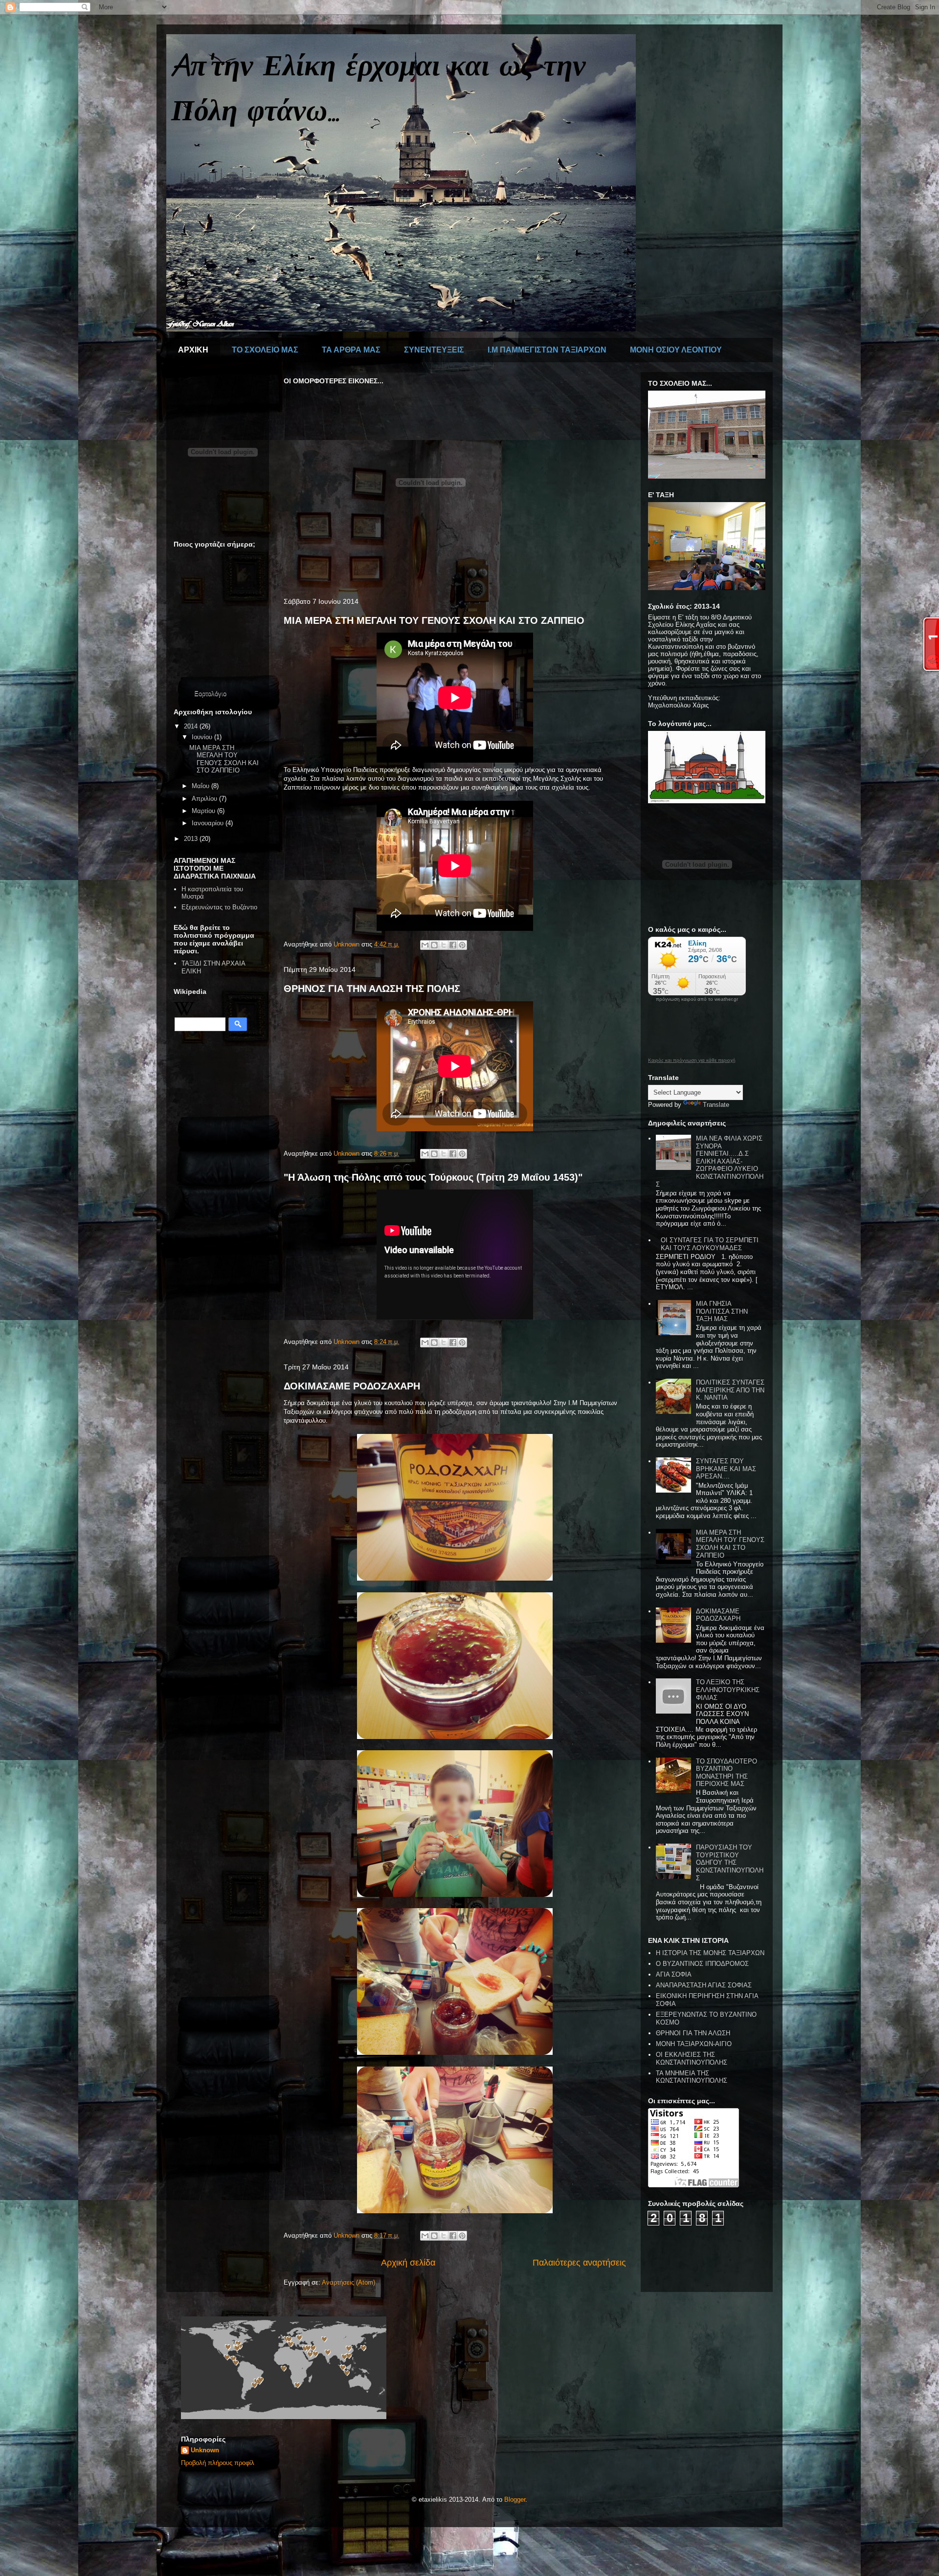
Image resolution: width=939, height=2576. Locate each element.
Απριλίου (205, 799)
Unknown (205, 2450)
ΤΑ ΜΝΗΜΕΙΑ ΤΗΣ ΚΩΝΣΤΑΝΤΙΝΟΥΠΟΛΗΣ (692, 2077)
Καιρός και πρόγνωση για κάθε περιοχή (692, 1060)
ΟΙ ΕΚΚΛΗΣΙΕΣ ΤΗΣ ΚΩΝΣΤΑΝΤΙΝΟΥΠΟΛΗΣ (692, 2059)
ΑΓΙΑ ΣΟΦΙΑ (674, 1974)
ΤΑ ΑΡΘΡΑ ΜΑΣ (351, 350)
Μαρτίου (204, 811)
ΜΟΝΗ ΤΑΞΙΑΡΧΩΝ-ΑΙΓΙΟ (694, 2044)
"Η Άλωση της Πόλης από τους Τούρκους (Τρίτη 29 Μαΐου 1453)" (433, 1177)
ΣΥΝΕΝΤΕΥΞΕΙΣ (434, 350)
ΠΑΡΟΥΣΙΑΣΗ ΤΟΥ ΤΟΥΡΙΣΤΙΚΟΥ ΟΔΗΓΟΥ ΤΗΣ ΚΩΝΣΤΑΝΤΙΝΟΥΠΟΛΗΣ (730, 1862)
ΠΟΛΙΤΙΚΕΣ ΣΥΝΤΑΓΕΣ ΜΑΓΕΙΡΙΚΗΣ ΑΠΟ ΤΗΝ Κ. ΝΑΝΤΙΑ (730, 1390)
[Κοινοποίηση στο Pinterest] (462, 945)
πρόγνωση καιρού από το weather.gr (697, 999)
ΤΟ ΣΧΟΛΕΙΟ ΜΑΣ (265, 350)
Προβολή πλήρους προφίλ (218, 2463)
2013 (192, 839)
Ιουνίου (203, 737)
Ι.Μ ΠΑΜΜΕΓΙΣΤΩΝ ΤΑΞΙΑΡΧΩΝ (547, 350)
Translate (716, 1105)
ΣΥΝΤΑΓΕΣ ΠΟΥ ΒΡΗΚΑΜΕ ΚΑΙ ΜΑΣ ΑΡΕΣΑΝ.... (726, 1469)
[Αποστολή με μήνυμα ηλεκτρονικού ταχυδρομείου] (425, 945)
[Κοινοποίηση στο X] (444, 945)
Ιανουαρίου (209, 823)
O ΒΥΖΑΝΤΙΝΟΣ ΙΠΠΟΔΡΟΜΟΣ (702, 1964)
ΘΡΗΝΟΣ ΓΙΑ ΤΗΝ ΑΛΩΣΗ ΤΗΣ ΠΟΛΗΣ (372, 989)
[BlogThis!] (434, 945)
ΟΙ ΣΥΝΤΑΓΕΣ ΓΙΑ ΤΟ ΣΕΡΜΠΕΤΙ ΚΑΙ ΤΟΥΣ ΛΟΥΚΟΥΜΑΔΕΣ (710, 1244)
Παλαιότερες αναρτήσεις (579, 2263)
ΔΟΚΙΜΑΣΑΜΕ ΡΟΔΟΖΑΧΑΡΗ (352, 1386)
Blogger (515, 2499)
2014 (192, 726)
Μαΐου (201, 786)
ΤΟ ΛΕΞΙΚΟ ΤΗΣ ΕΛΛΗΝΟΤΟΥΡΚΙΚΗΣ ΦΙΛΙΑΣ (728, 1690)
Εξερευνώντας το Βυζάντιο (219, 907)
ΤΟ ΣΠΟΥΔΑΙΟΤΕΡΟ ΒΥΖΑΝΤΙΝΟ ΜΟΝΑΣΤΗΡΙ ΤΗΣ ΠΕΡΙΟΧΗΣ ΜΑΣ (727, 1773)
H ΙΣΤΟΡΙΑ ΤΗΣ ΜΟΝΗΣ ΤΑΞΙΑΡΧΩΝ (710, 1953)
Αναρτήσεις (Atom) (348, 2282)
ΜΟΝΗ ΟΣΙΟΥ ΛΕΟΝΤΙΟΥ (676, 350)
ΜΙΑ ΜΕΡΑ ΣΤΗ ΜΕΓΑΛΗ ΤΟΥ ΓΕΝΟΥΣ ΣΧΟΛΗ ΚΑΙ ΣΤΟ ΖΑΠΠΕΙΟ (434, 620)
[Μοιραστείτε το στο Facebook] (453, 945)
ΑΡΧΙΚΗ (193, 350)
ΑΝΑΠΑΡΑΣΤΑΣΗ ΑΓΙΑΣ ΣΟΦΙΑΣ (704, 1985)
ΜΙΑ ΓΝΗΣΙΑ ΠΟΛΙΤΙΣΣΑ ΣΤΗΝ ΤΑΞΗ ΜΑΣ (722, 1311)
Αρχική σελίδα (408, 2263)
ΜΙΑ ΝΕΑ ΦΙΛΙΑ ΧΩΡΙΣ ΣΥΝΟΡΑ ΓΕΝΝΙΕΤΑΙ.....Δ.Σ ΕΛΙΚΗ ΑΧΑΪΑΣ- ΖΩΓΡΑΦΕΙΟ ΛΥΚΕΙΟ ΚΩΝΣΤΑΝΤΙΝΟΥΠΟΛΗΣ (710, 1161)
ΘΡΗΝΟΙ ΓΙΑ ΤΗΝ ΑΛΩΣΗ (693, 2033)
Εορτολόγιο (210, 694)
